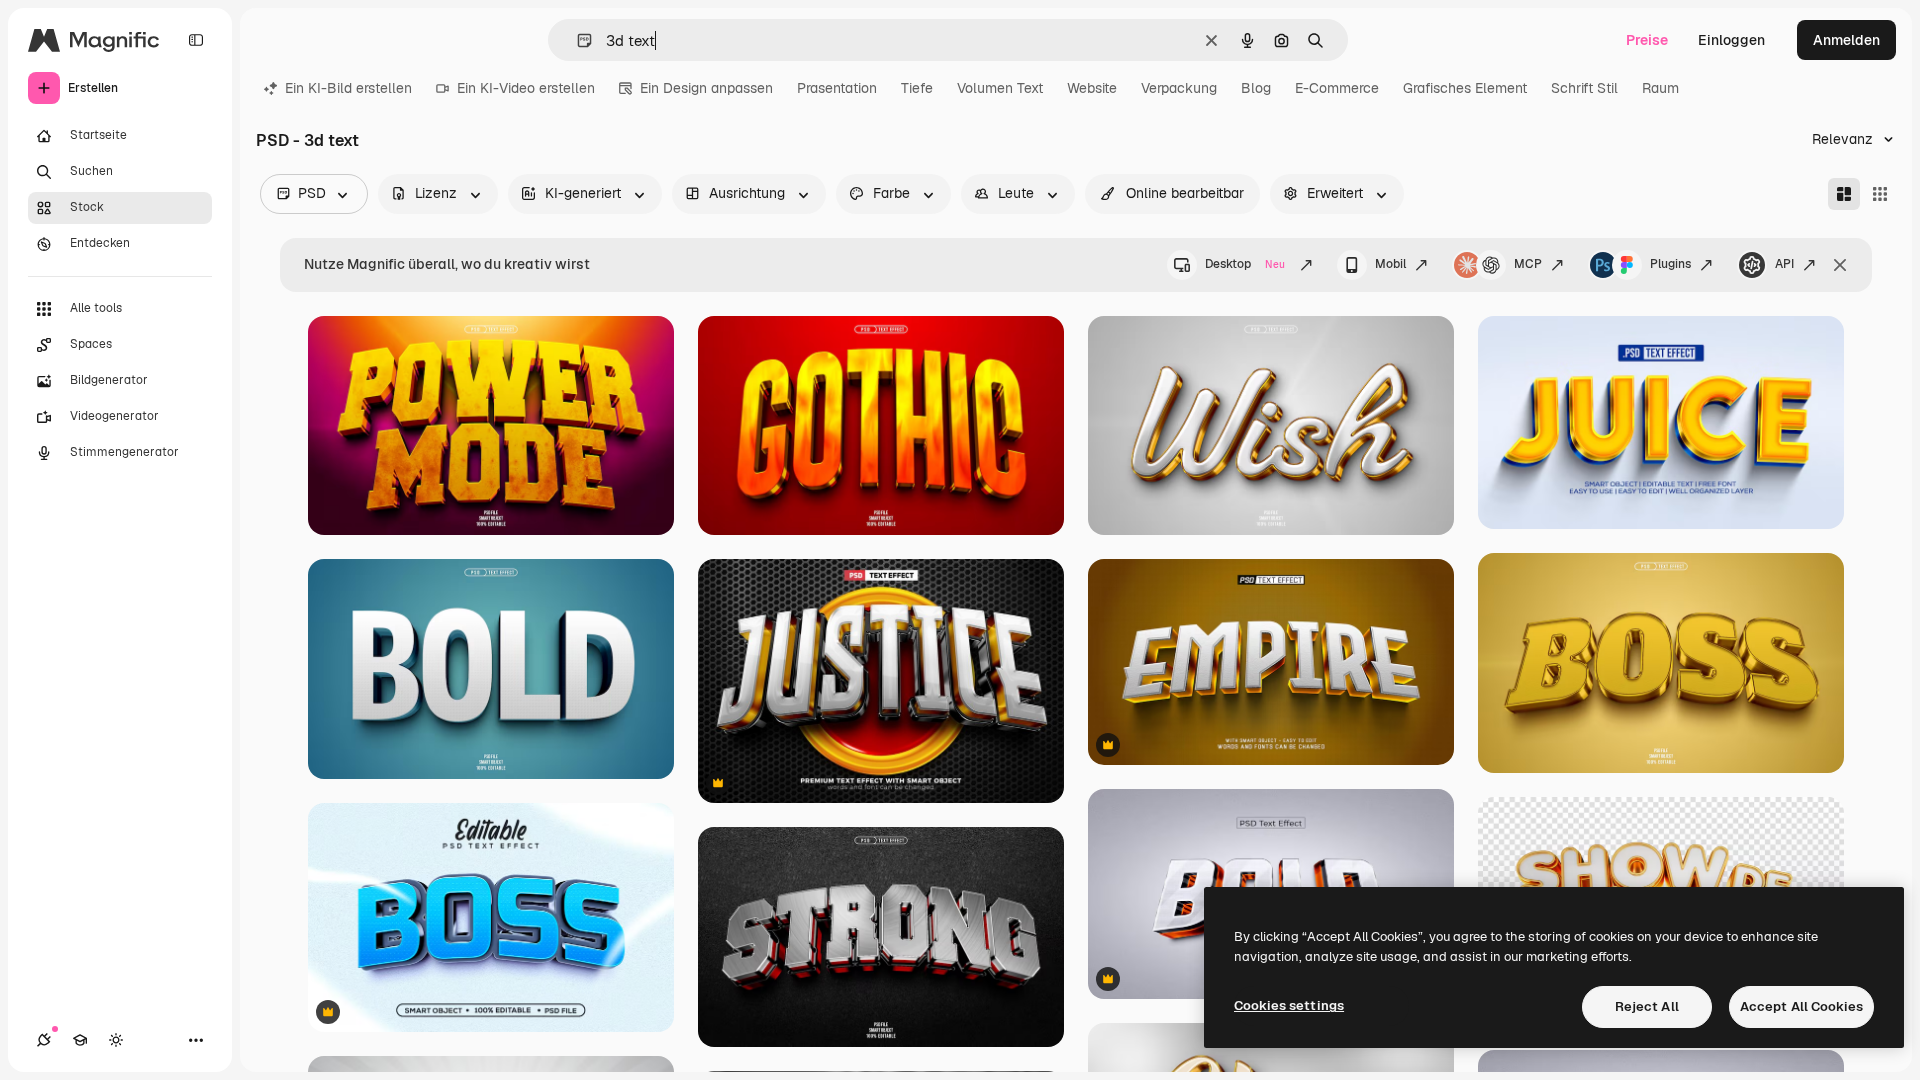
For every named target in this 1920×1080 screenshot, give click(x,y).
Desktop (1245, 264)
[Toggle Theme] (116, 1040)
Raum (1660, 88)
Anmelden (1846, 40)
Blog (1256, 88)
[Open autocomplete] (576, 40)
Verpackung (1179, 88)
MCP (1528, 264)
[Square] (1880, 194)
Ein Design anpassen (706, 88)
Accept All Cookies (1801, 1006)
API (1784, 264)
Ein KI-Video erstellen (526, 88)
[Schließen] (1840, 265)
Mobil (1390, 264)
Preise (1647, 40)
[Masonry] (1844, 194)
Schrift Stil (1584, 88)
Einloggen (1731, 40)
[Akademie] (80, 1040)
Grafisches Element (1465, 88)
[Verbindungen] (44, 1040)
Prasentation (837, 88)
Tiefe (917, 88)
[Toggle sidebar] (196, 40)
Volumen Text (1000, 88)
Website (1092, 88)
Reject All (1647, 1006)
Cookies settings (1289, 1005)
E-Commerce (1337, 88)
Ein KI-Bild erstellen (348, 88)
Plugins (1670, 264)
